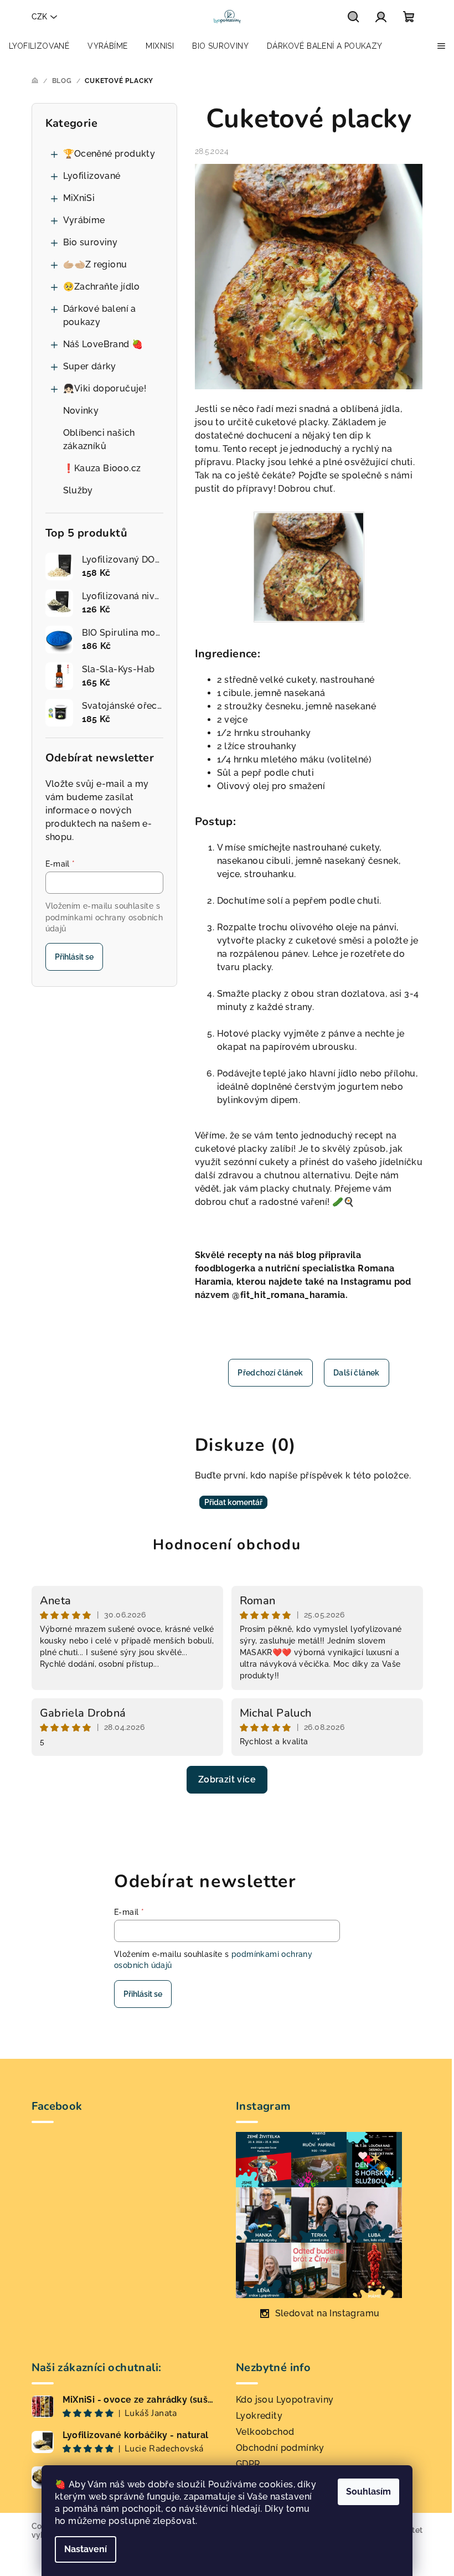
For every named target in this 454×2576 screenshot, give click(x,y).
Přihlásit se (74, 957)
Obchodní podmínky (280, 2448)
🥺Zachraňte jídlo (102, 287)
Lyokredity (259, 2416)
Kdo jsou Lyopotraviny (285, 2400)
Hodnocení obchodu (227, 1545)
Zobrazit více (227, 1779)
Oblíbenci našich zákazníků (99, 439)
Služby (78, 490)
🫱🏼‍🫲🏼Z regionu (95, 264)
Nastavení (86, 2549)
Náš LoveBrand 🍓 (103, 344)
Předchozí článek (270, 1373)
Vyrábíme (84, 220)
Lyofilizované (92, 176)
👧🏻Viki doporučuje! (105, 388)
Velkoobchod (265, 2432)
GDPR (248, 2464)
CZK (39, 17)
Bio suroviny (91, 242)
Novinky (81, 411)
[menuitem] (39, 46)
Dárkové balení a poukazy (100, 315)
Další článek (357, 1373)
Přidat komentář (233, 1502)
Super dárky (90, 366)
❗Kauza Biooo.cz (102, 468)
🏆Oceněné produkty (109, 154)
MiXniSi (79, 198)
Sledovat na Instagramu (327, 2313)
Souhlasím (368, 2492)
